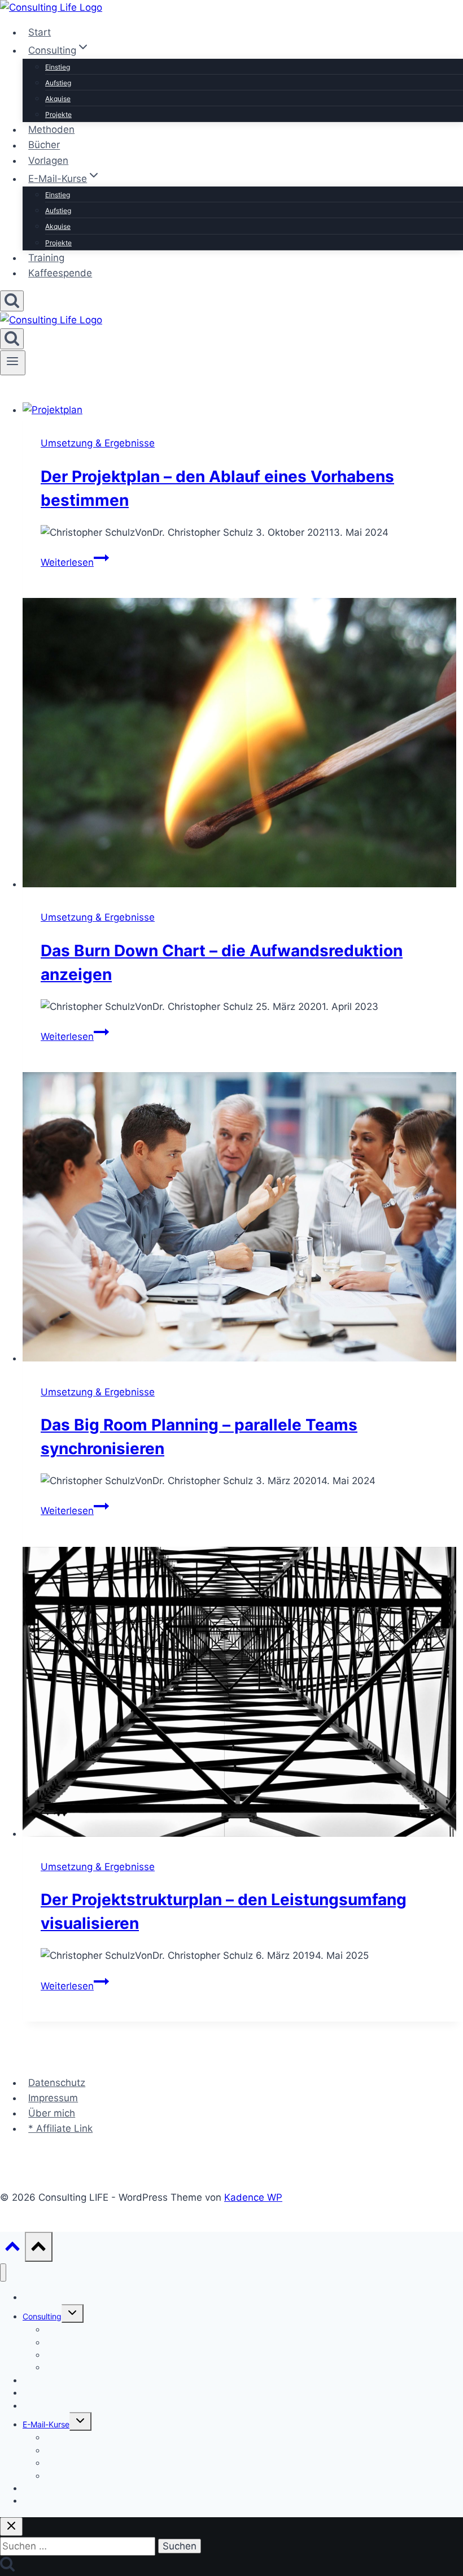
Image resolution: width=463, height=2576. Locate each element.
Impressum (53, 2098)
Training (46, 258)
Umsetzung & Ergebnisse (98, 443)
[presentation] (243, 410)
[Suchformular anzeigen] (12, 301)
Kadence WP (253, 2197)
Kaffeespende (60, 273)
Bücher (44, 145)
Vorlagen (48, 161)
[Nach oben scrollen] (12, 2249)
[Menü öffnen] (13, 363)
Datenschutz (57, 2083)
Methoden (51, 129)
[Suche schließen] (11, 2527)
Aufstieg (58, 83)
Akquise (58, 99)
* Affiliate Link (60, 2128)
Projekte (58, 114)
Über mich (52, 2113)
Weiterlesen (75, 562)
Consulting (42, 2316)
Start (40, 32)
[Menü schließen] (3, 2273)
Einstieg (58, 67)
